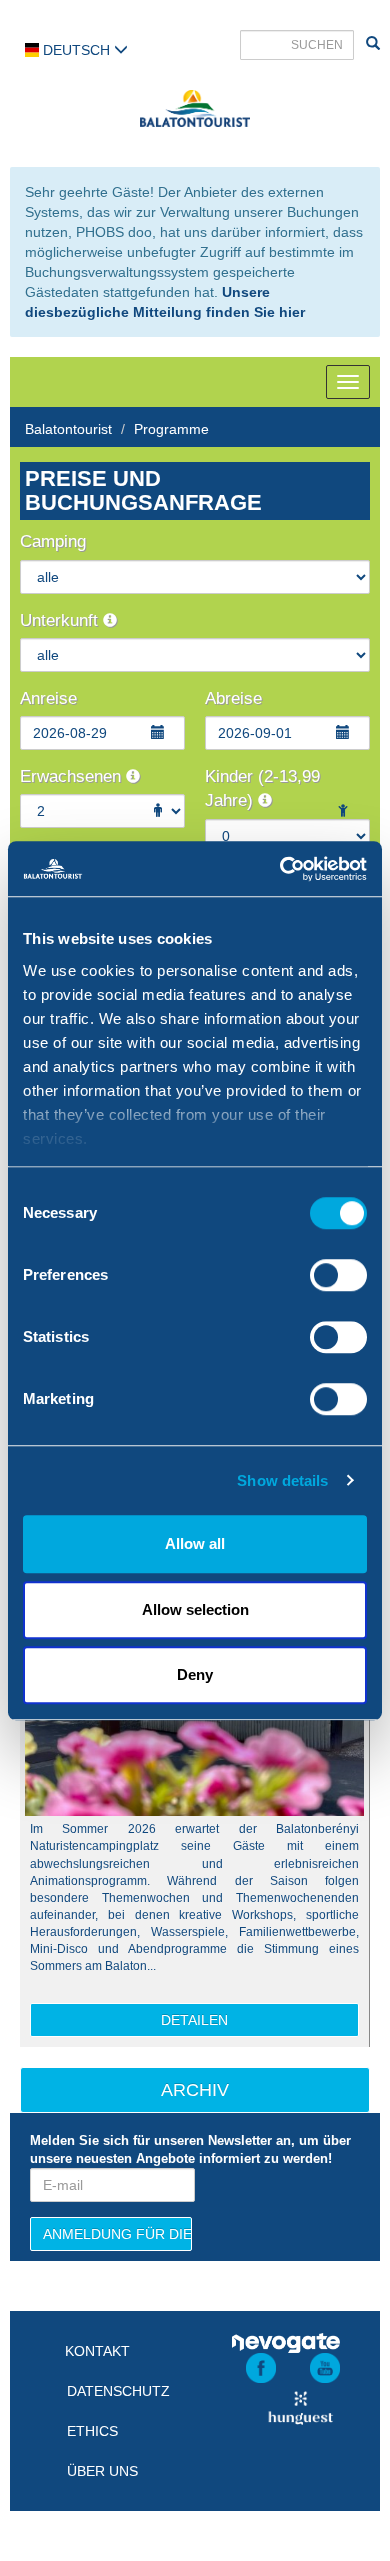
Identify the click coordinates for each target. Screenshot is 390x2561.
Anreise (48, 698)
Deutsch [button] (76, 50)
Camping (53, 541)
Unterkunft (61, 620)
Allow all (195, 1543)
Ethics (92, 2431)
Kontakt (97, 2351)
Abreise (233, 698)
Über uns (102, 2471)
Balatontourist (68, 429)
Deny (195, 1674)
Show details (282, 1480)
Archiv (195, 2090)
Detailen (194, 2020)
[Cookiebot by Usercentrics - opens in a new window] (280, 869)
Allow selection (195, 1609)
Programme (171, 429)
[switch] (338, 1275)
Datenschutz (118, 2391)
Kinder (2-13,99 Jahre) (262, 788)
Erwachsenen (73, 776)
